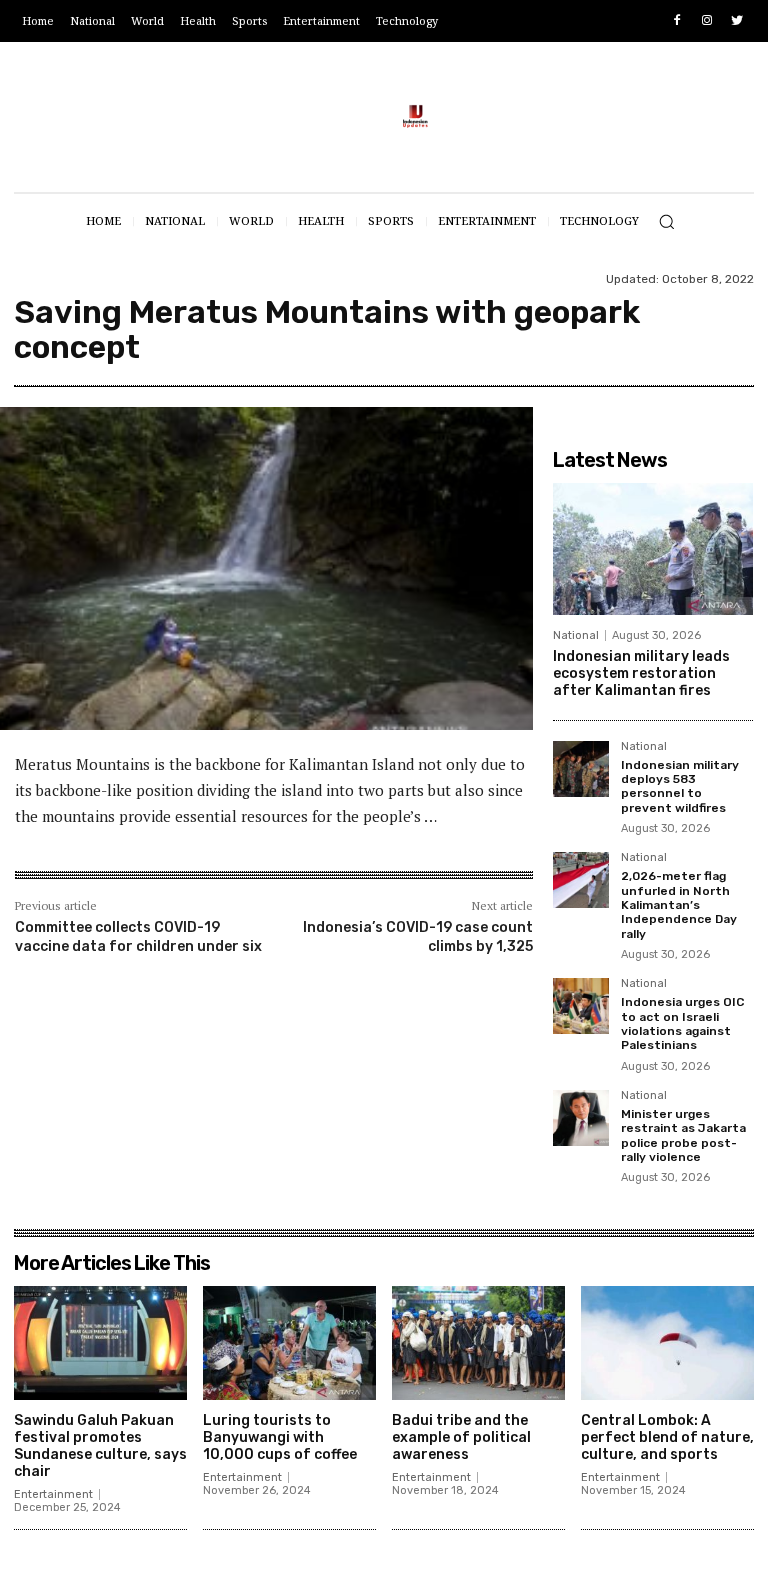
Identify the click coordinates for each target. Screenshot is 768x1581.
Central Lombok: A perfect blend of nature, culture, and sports (667, 1437)
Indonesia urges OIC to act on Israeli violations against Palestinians (682, 1023)
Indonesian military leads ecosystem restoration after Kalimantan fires (641, 673)
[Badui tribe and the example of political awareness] (478, 1343)
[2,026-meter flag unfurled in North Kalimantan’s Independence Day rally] (581, 880)
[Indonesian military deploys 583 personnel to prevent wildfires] (581, 769)
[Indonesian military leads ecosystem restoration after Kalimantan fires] (653, 549)
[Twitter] (736, 21)
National (576, 635)
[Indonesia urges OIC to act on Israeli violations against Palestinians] (581, 1006)
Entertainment (53, 1494)
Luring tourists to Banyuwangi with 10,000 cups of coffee (280, 1437)
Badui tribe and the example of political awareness (461, 1437)
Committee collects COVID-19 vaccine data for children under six (138, 936)
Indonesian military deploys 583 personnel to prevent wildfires (680, 786)
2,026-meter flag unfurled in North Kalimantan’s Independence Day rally (679, 905)
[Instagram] (706, 21)
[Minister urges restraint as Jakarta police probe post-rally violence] (581, 1118)
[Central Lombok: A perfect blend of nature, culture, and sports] (667, 1343)
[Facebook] (677, 21)
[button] (666, 221)
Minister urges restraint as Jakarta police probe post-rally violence (683, 1135)
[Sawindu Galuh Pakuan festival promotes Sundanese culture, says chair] (100, 1343)
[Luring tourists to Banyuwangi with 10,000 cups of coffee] (289, 1343)
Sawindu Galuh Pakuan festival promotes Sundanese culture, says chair (100, 1445)
